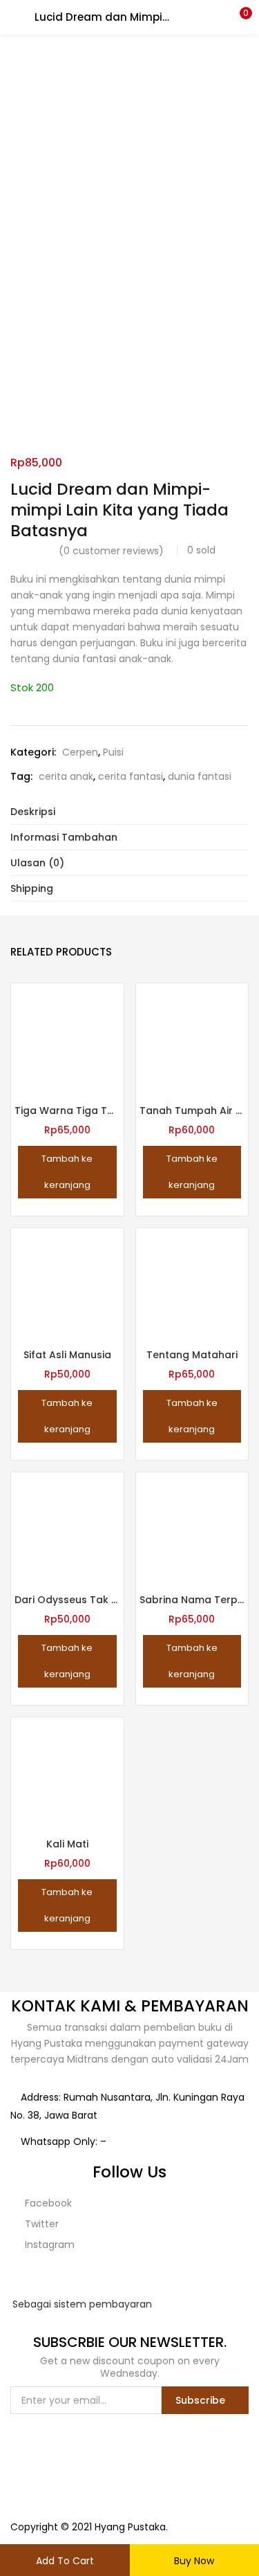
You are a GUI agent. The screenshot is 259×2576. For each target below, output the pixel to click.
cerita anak (66, 776)
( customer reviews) (111, 551)
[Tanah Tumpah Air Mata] (192, 1039)
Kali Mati (67, 1844)
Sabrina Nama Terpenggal (192, 1600)
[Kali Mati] (67, 1773)
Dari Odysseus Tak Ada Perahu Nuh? (67, 1600)
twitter (40, 2224)
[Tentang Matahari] (192, 1284)
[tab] (129, 812)
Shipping (32, 888)
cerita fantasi (131, 776)
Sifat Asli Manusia (67, 1355)
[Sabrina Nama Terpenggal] (192, 1528)
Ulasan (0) (37, 863)
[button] (238, 17)
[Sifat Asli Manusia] (67, 1284)
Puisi (113, 752)
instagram (48, 2245)
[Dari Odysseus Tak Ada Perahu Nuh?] (67, 1528)
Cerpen (80, 752)
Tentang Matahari (192, 1355)
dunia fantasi (200, 776)
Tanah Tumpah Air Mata (192, 1111)
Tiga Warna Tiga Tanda (67, 1111)
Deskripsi (33, 812)
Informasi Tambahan (64, 837)
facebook (47, 2203)
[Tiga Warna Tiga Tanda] (67, 1039)
